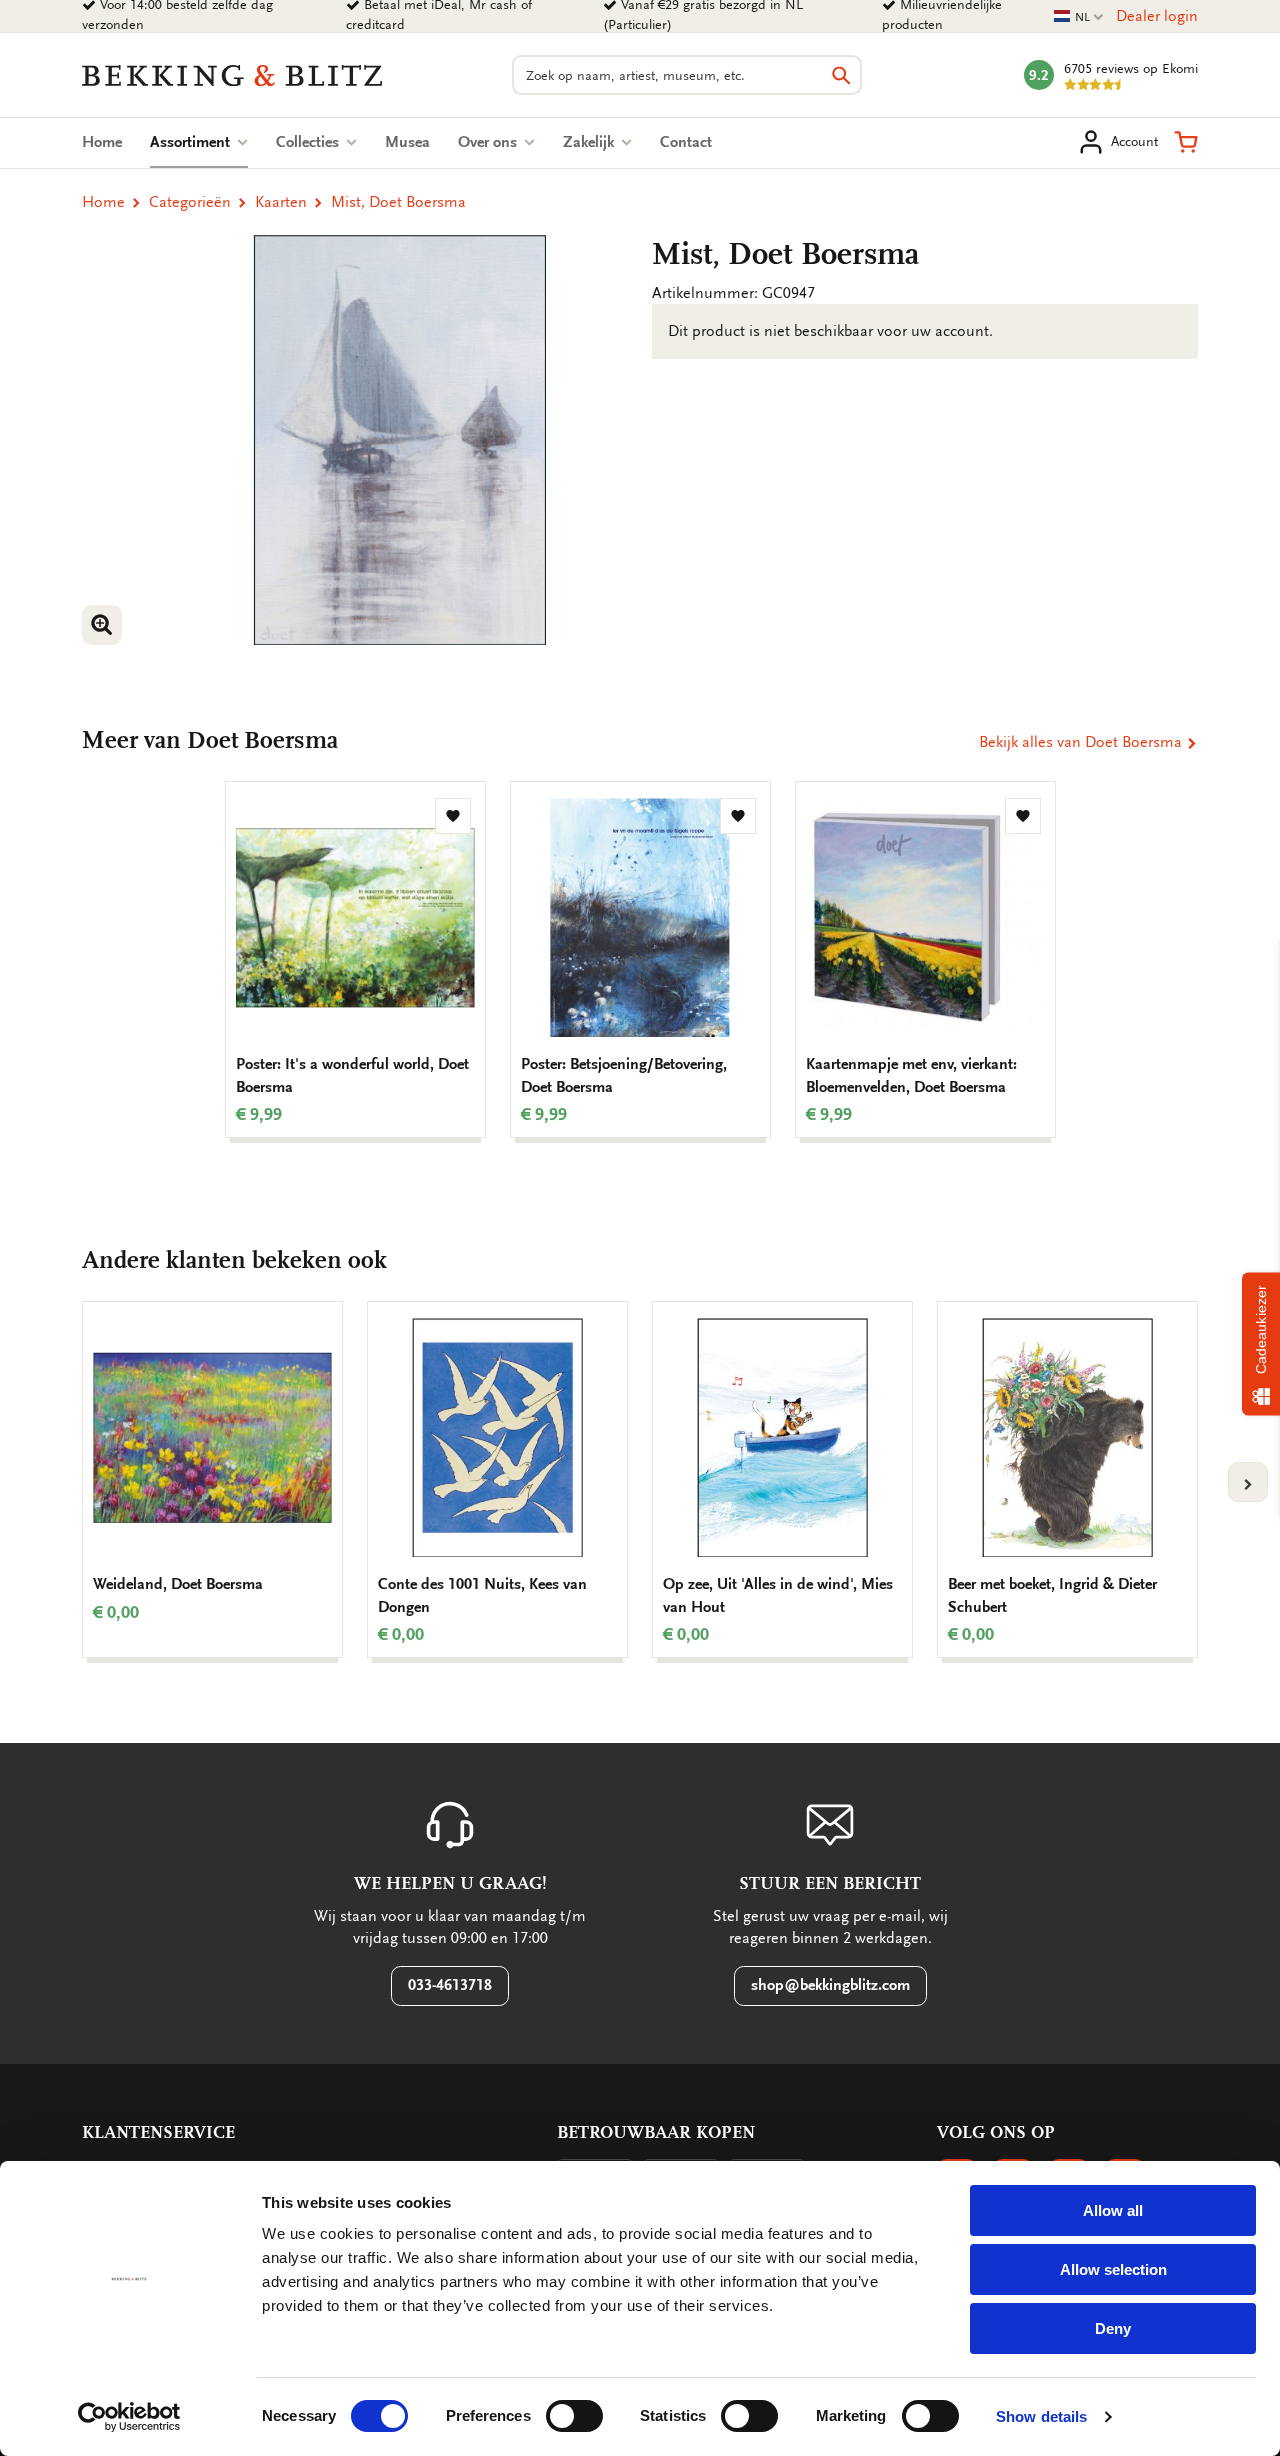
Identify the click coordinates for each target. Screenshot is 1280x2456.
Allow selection (1113, 2269)
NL (1079, 17)
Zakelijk (590, 142)
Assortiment (199, 142)
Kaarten (281, 202)
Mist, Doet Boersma (398, 202)
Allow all (1113, 2210)
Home (102, 142)
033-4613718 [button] (450, 1985)
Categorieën (190, 202)
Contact (686, 142)
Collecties (309, 142)
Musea (407, 142)
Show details (1041, 2416)
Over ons (489, 142)
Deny (1113, 2328)
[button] (1186, 142)
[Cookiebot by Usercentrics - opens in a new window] (129, 2417)
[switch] (574, 2416)
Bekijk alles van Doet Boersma (1082, 742)
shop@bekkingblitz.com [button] (830, 1985)
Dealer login (1157, 16)
